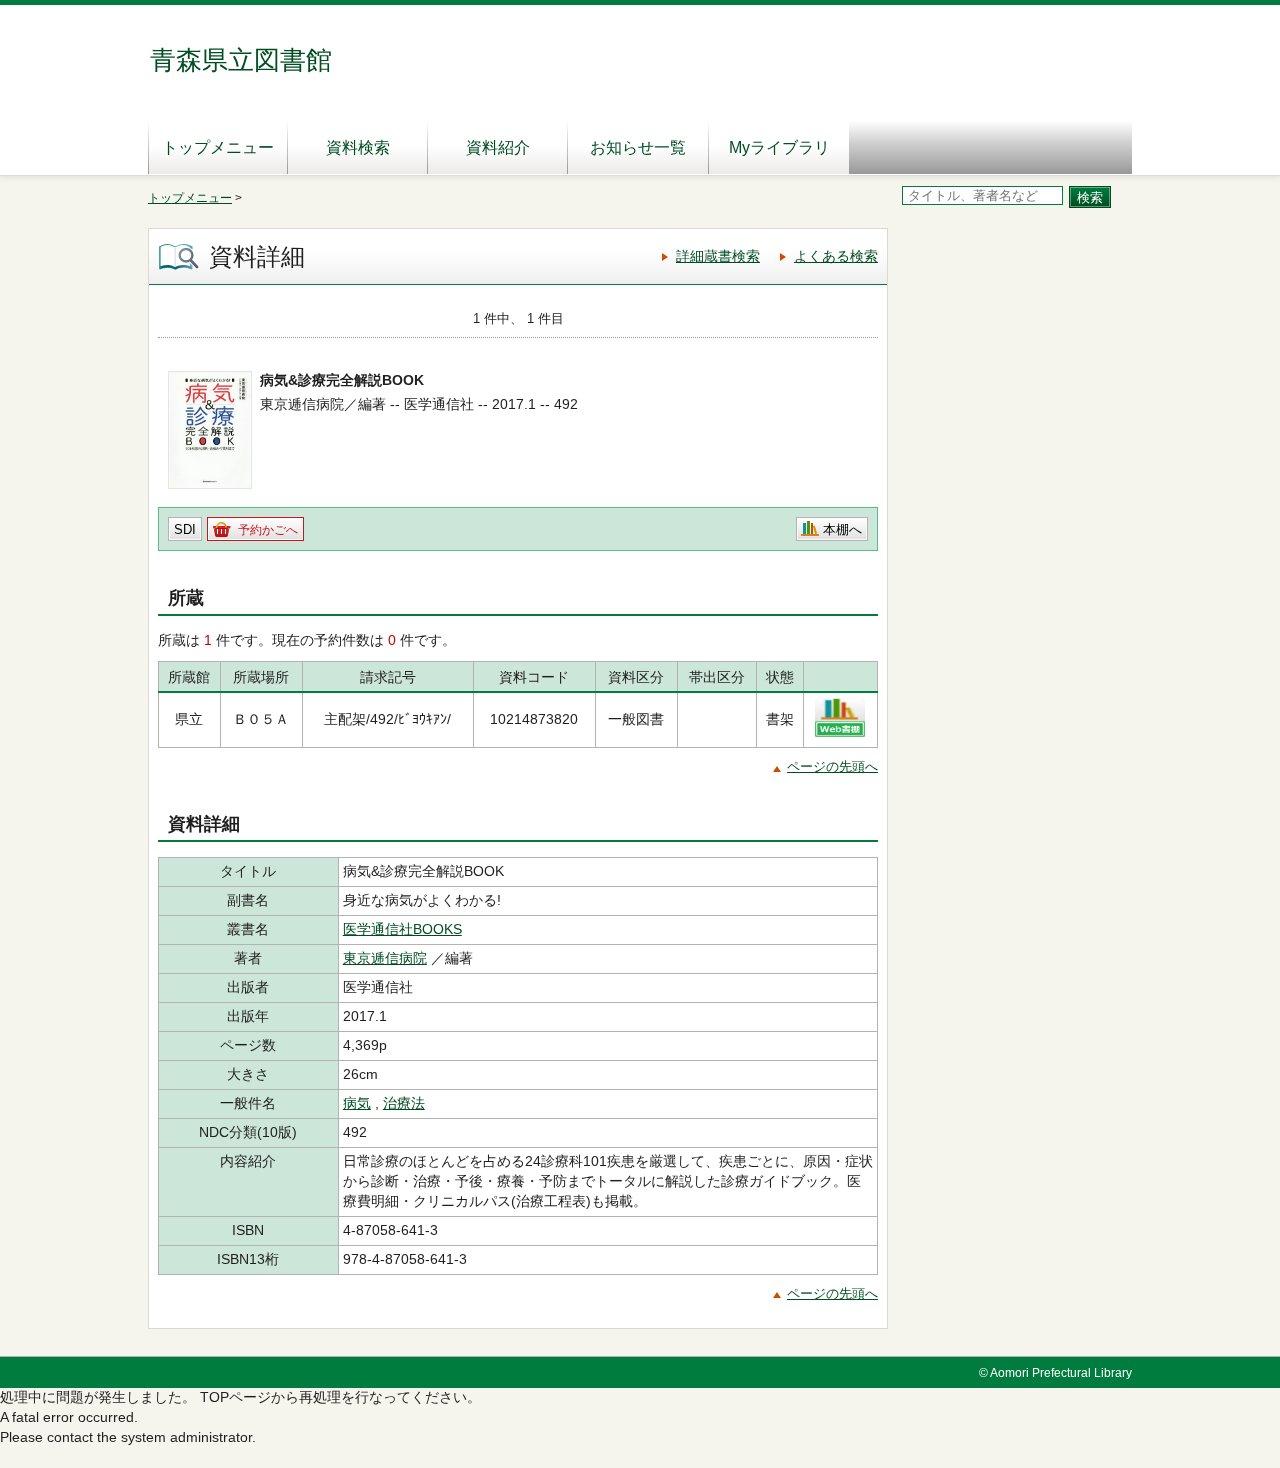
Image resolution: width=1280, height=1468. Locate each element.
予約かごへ (268, 530)
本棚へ (842, 529)
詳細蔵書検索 (718, 256)
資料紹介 (498, 147)
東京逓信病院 (385, 958)
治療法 (404, 1103)
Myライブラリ (779, 147)
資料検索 (358, 147)
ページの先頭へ (832, 766)
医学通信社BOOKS (402, 929)
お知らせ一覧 (638, 147)
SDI (185, 529)
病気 (357, 1103)
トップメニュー (218, 147)
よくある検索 (836, 256)
